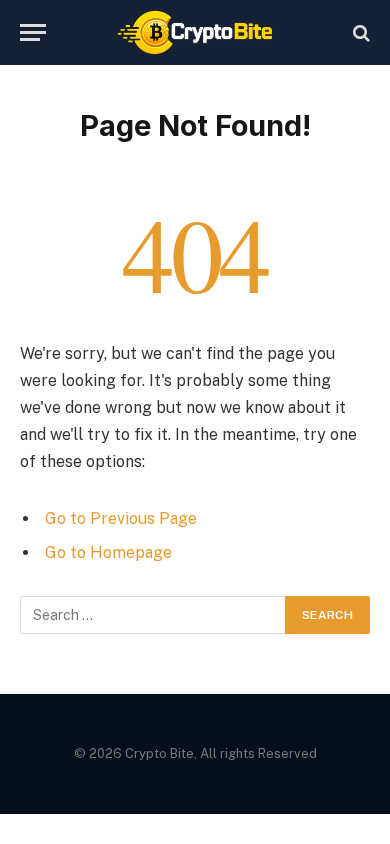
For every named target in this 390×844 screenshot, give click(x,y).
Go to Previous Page (121, 518)
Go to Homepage (108, 552)
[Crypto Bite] (195, 32)
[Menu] (33, 32)
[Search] (359, 32)
